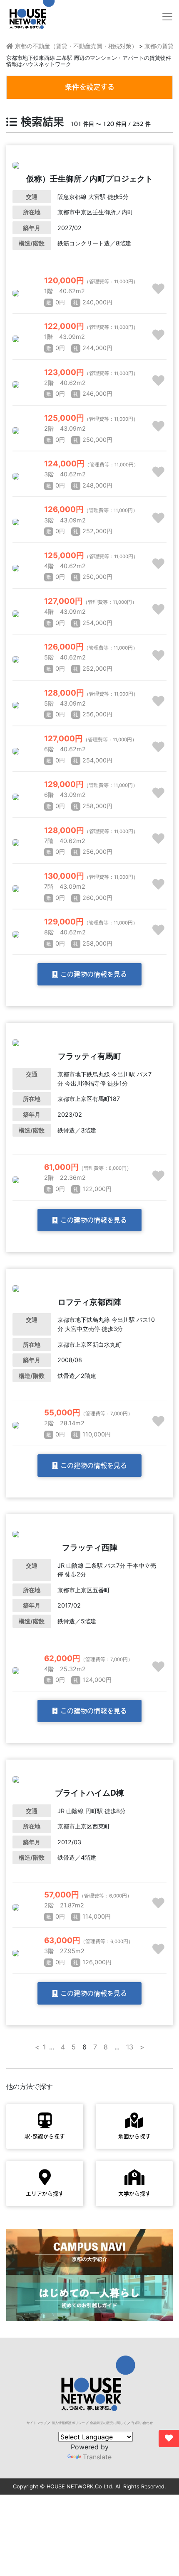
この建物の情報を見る (92, 974)
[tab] (89, 87)
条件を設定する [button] (90, 87)
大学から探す (134, 2194)
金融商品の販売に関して (108, 2423)
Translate (97, 2457)
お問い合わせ (143, 2423)
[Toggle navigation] (167, 17)
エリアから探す (45, 2194)
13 (130, 2047)
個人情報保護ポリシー (68, 2423)
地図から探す (134, 2136)
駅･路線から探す (45, 2136)
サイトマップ (37, 2423)
